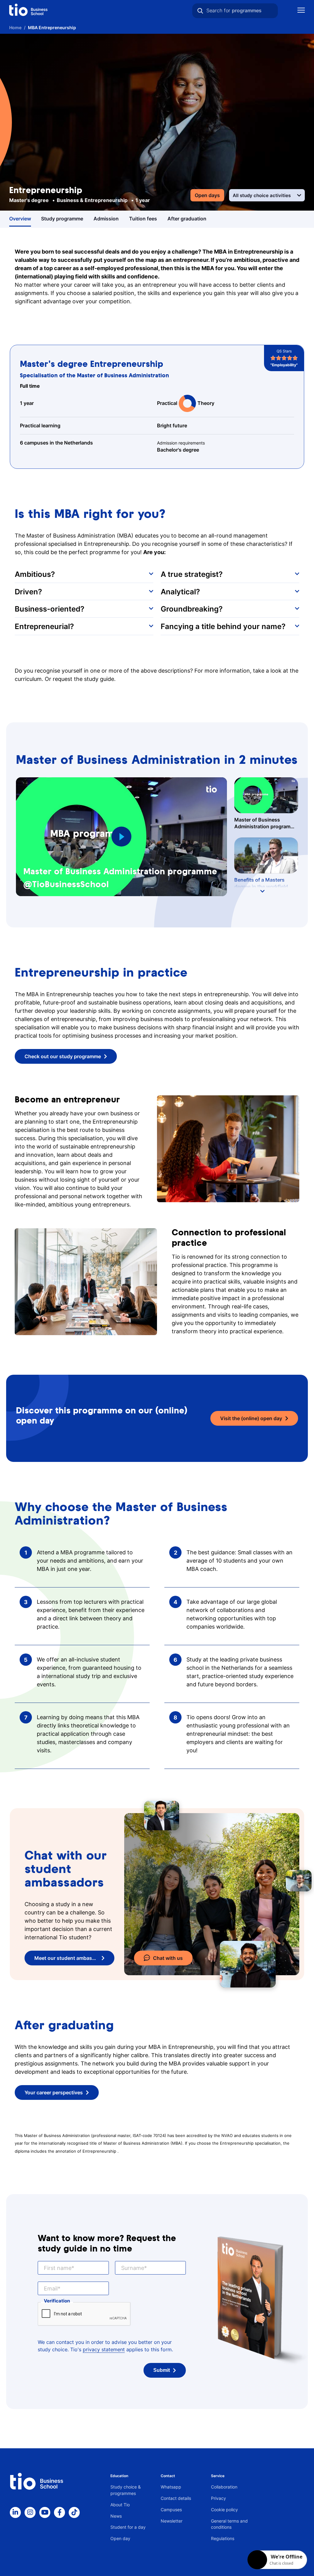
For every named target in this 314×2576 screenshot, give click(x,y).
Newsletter (172, 2521)
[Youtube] (45, 2512)
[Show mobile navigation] (301, 11)
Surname (133, 2268)
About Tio (120, 2505)
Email (51, 2288)
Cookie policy (224, 2510)
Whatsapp (171, 2487)
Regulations (223, 2538)
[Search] (200, 11)
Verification (57, 2301)
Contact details (176, 2498)
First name (58, 2268)
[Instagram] (30, 2512)
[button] (84, 574)
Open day (120, 2538)
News (116, 2516)
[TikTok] (74, 2512)
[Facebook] (59, 2512)
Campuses (171, 2510)
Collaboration (224, 2487)
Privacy (218, 2498)
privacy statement (104, 2349)
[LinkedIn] (15, 2512)
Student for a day (128, 2527)
